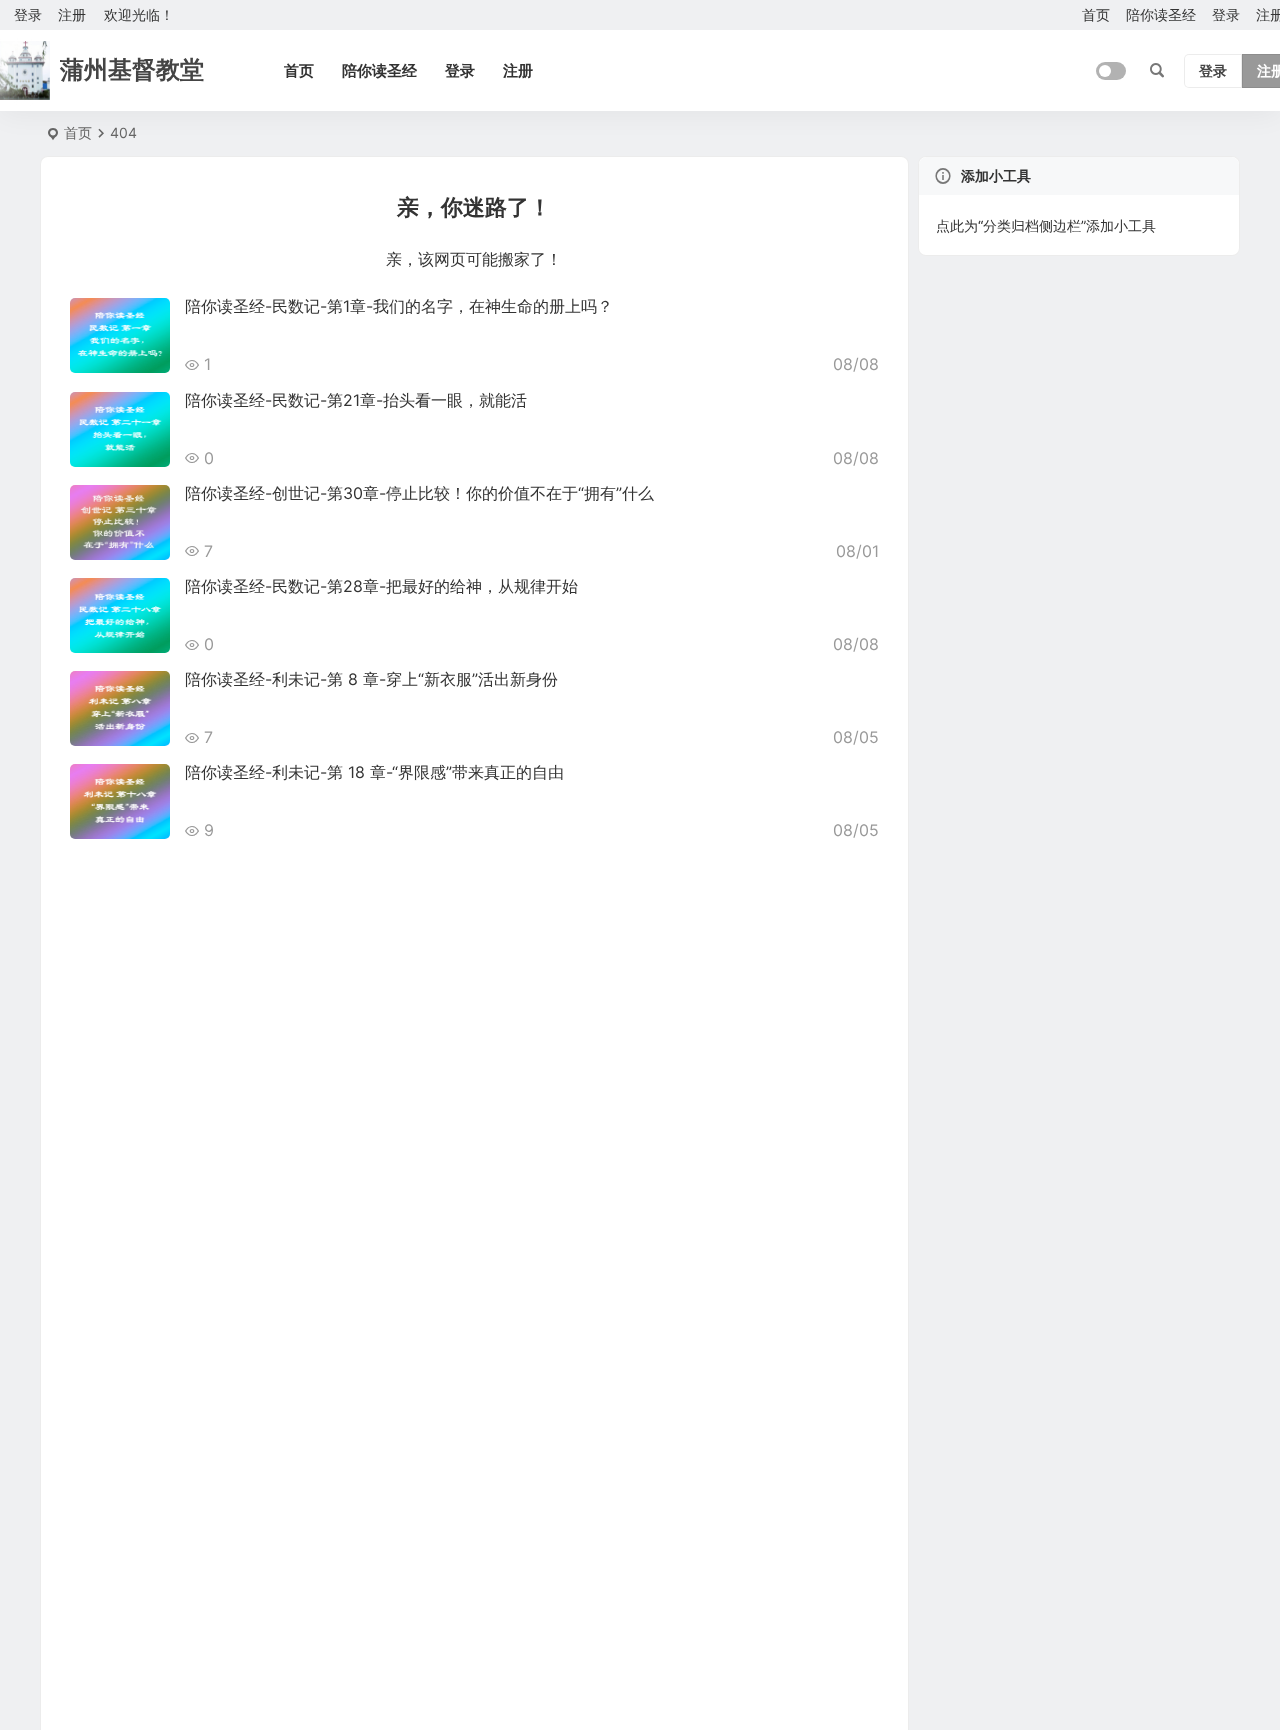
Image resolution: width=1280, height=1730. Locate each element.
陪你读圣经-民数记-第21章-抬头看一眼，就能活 (356, 400)
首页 (1096, 14)
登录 (1226, 14)
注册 (72, 14)
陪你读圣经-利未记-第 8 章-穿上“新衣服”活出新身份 (371, 679)
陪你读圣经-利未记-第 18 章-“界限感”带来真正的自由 (374, 772)
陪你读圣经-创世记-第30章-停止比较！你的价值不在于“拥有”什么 (419, 493)
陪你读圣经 (1161, 14)
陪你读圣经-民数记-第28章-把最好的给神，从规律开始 (381, 586)
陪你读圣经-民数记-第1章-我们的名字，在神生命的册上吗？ (399, 306)
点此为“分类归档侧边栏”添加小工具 (1046, 225)
